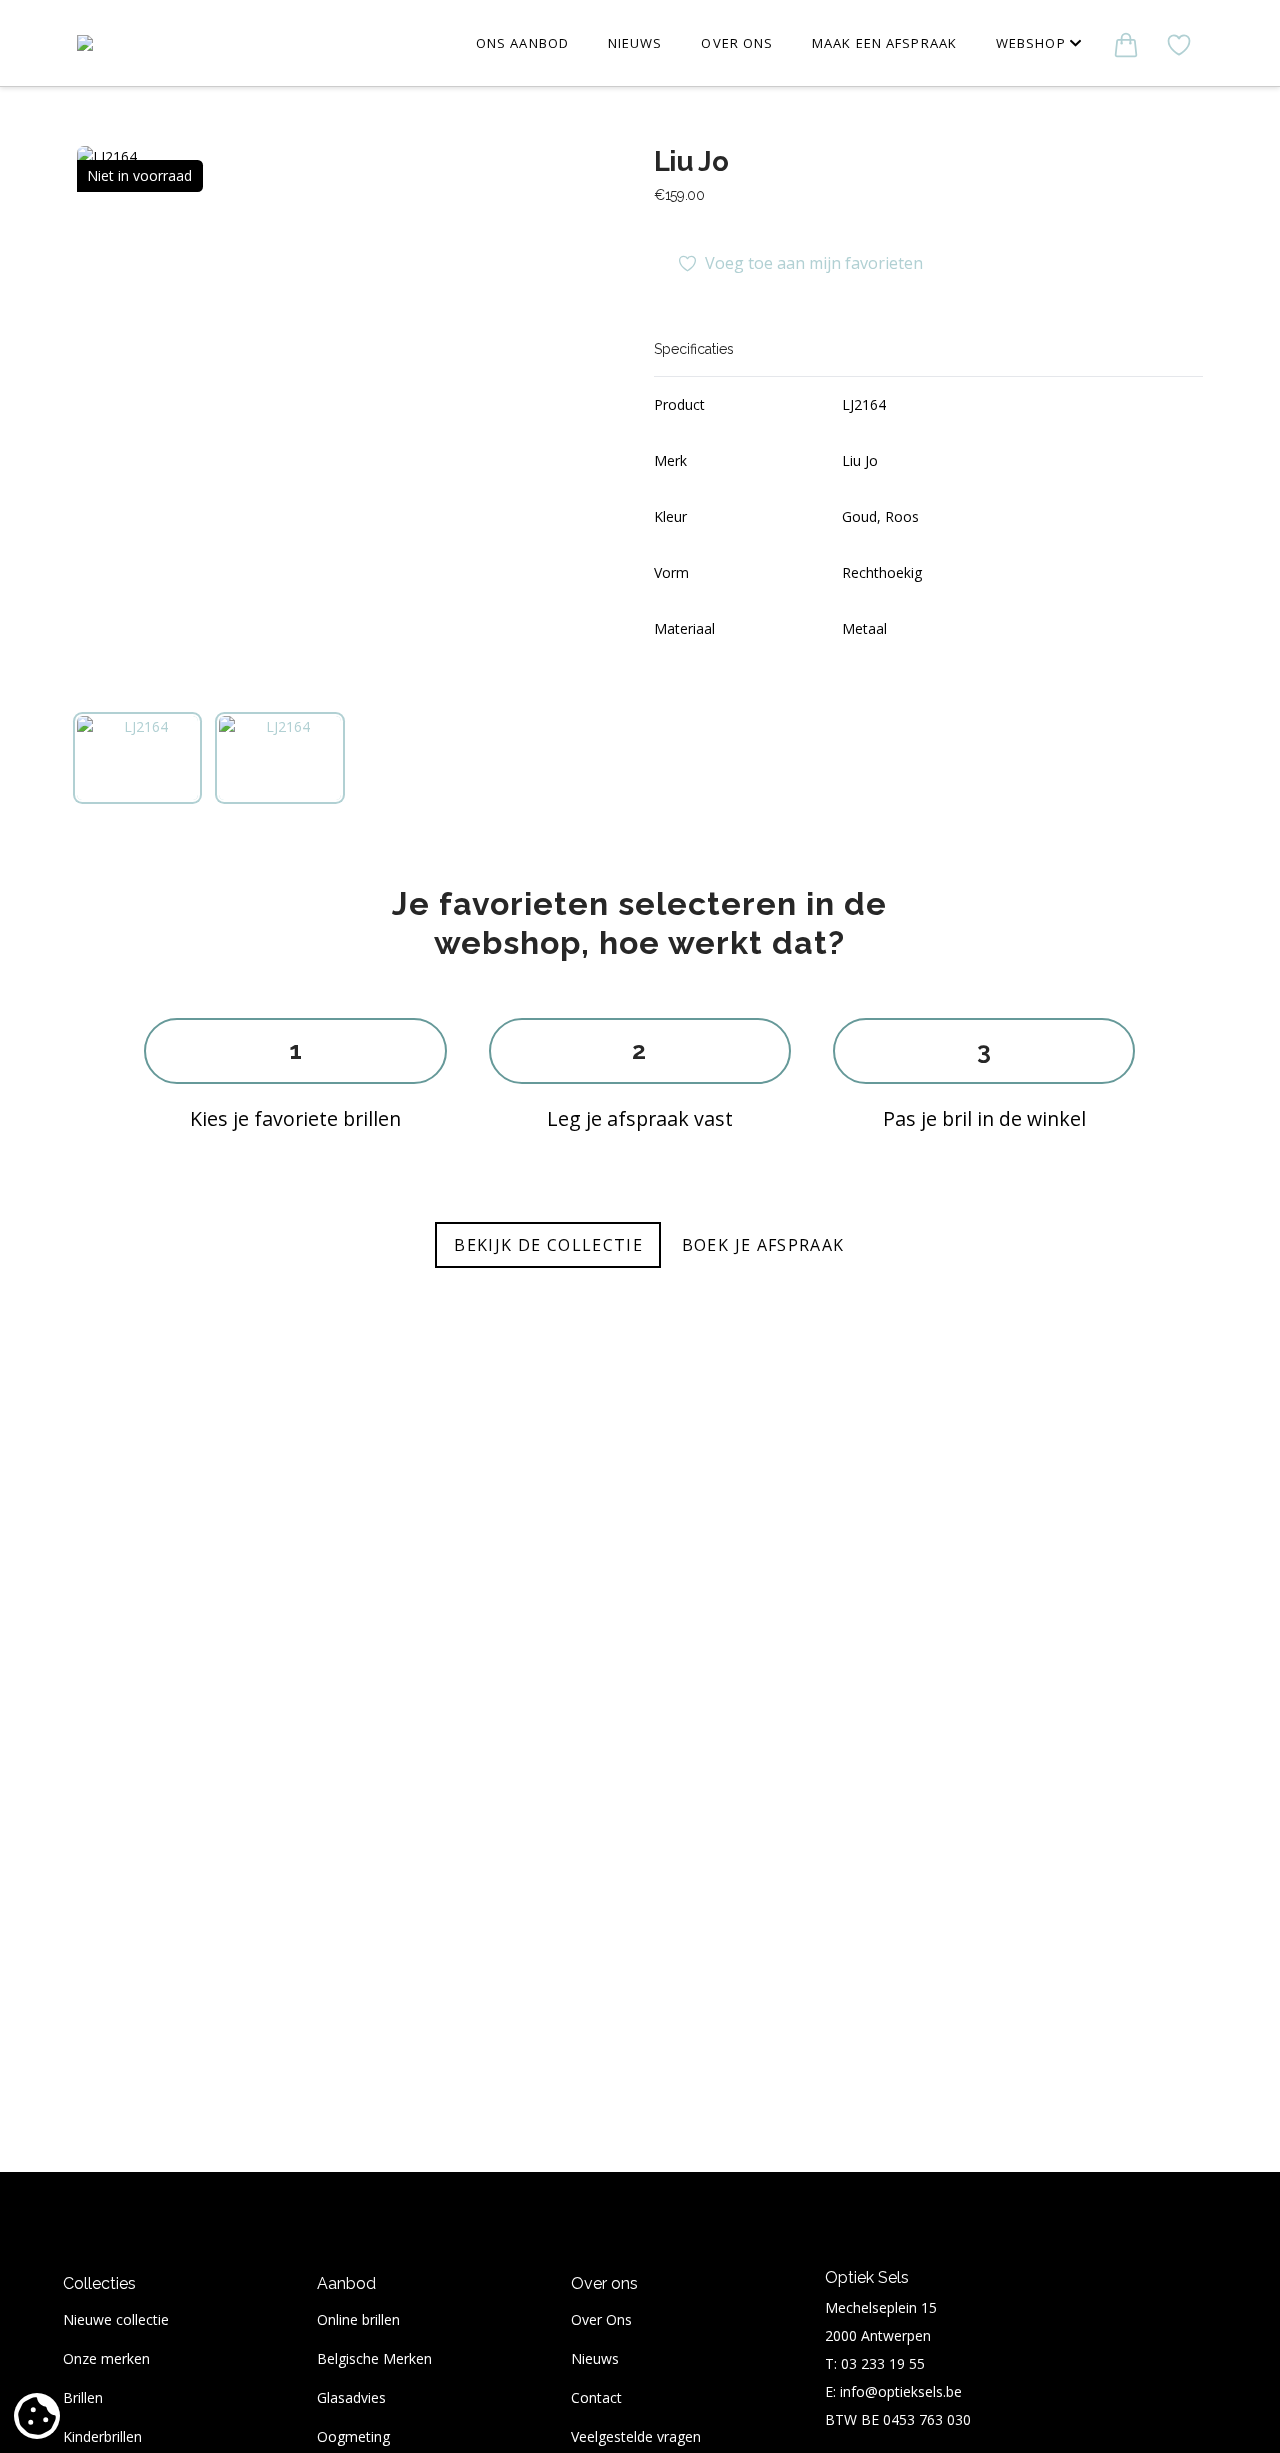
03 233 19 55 (883, 2363)
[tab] (138, 758)
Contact (596, 2397)
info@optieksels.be (901, 2391)
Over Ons (601, 2319)
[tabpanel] (351, 420)
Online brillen (358, 2319)
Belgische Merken (374, 2358)
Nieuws (595, 2358)
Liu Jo (691, 161)
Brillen (83, 2397)
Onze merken (106, 2358)
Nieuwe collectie (116, 2319)
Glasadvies (351, 2397)
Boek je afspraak (763, 1245)
